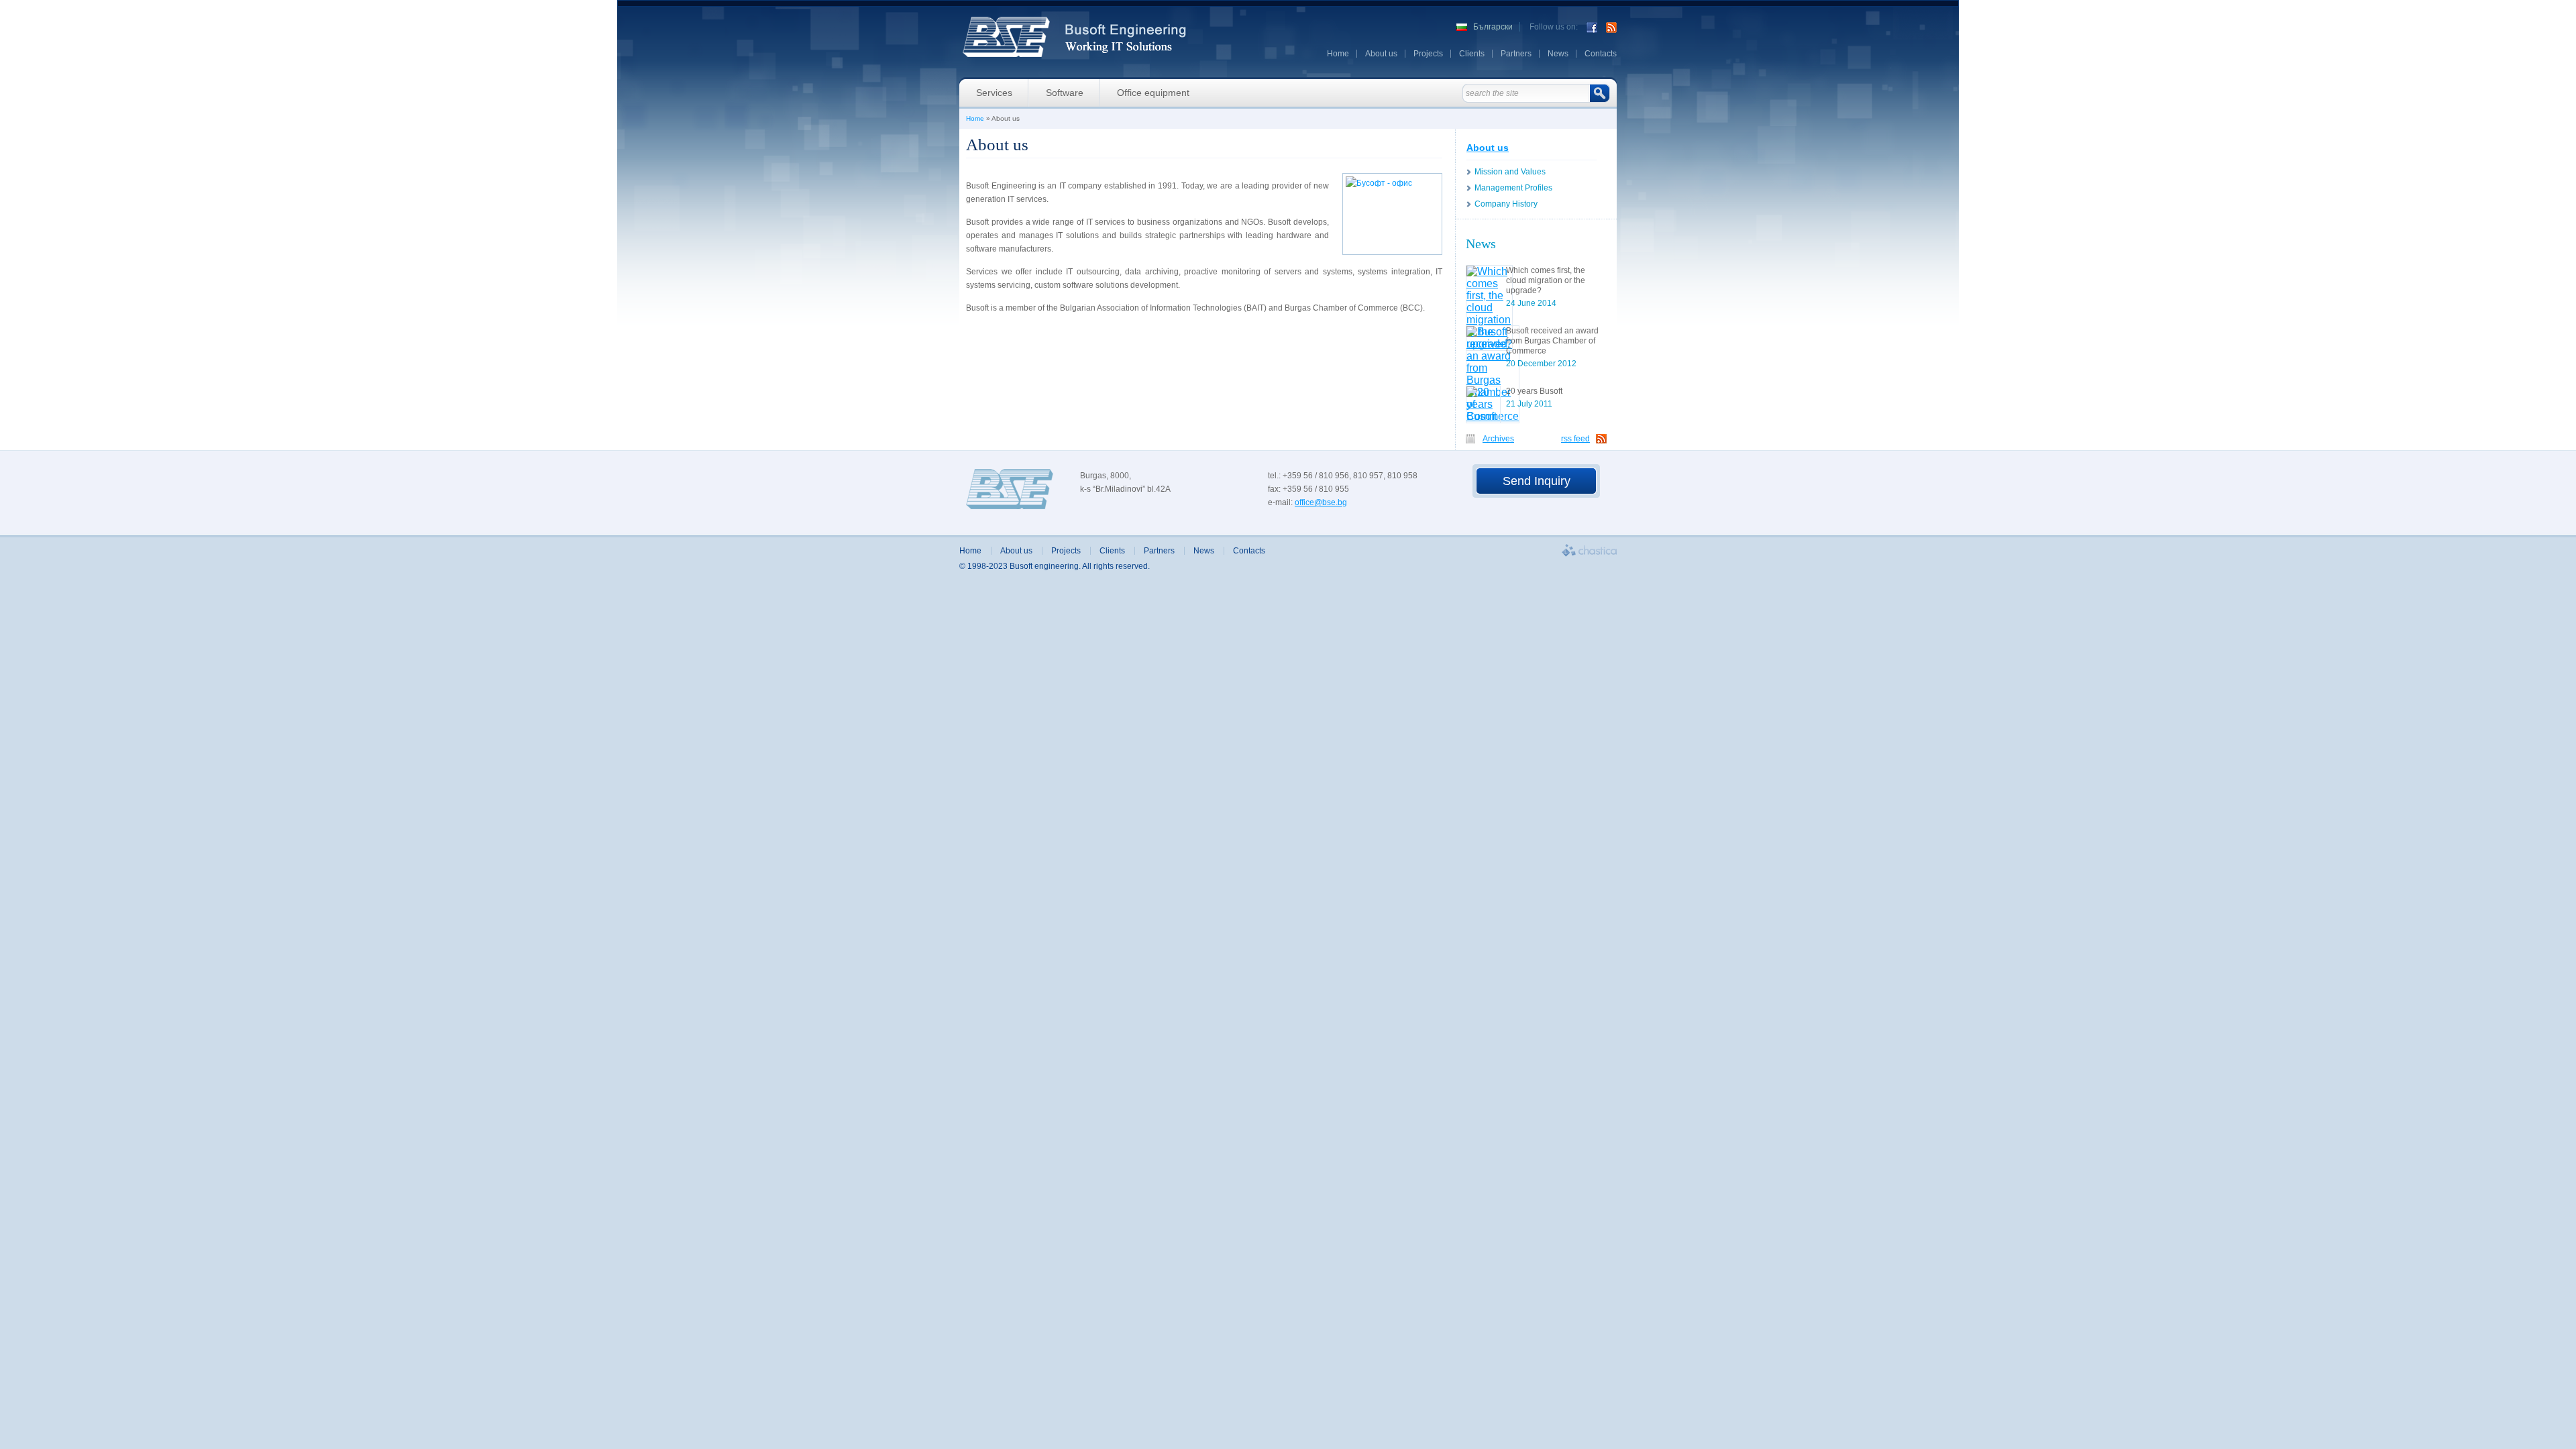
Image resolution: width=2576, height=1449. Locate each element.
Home (1338, 54)
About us (1381, 54)
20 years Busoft (1534, 391)
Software (1065, 93)
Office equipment (1153, 93)
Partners (1516, 54)
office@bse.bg (1321, 502)
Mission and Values (1510, 172)
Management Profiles (1513, 188)
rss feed (1575, 439)
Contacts (1601, 54)
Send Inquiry (1537, 481)
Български (1493, 27)
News (1558, 54)
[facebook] (1592, 27)
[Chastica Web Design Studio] (1589, 550)
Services (994, 93)
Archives (1498, 439)
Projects (1428, 54)
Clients (1472, 54)
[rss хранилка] (1611, 27)
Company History (1506, 204)
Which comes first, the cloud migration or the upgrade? (1546, 280)
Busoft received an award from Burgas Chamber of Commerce (1552, 341)
